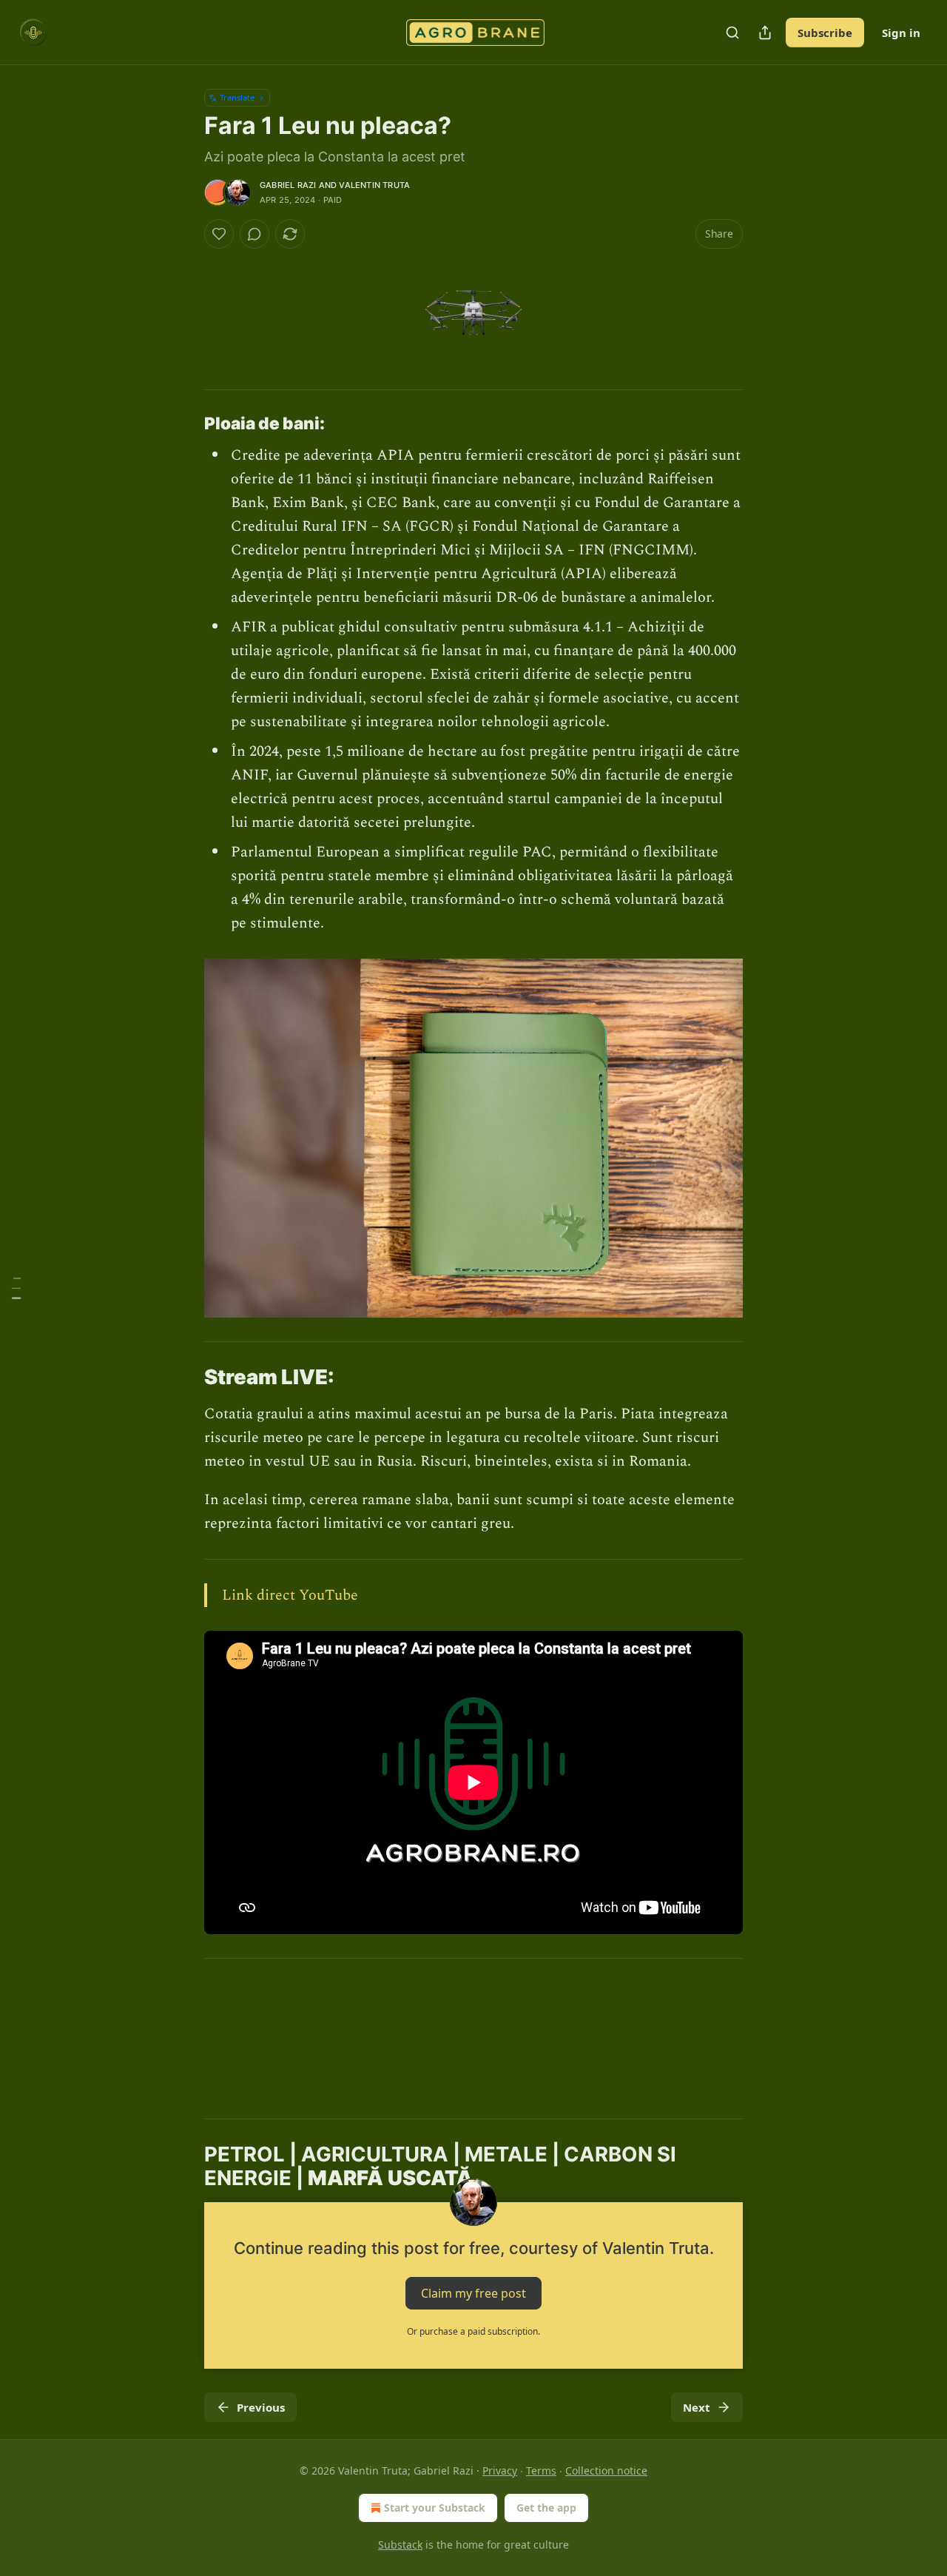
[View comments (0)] (255, 234)
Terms (541, 2471)
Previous (261, 2407)
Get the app (546, 2508)
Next (697, 2407)
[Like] (219, 234)
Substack (400, 2545)
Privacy (500, 2471)
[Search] (732, 33)
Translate (237, 97)
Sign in (901, 33)
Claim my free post (473, 2293)
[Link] (183, 423)
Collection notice (606, 2471)
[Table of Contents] (16, 1288)
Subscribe (825, 33)
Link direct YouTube (290, 1595)
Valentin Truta (374, 185)
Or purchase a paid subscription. (473, 2331)
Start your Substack (435, 2508)
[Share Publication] (765, 33)
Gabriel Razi (288, 185)
